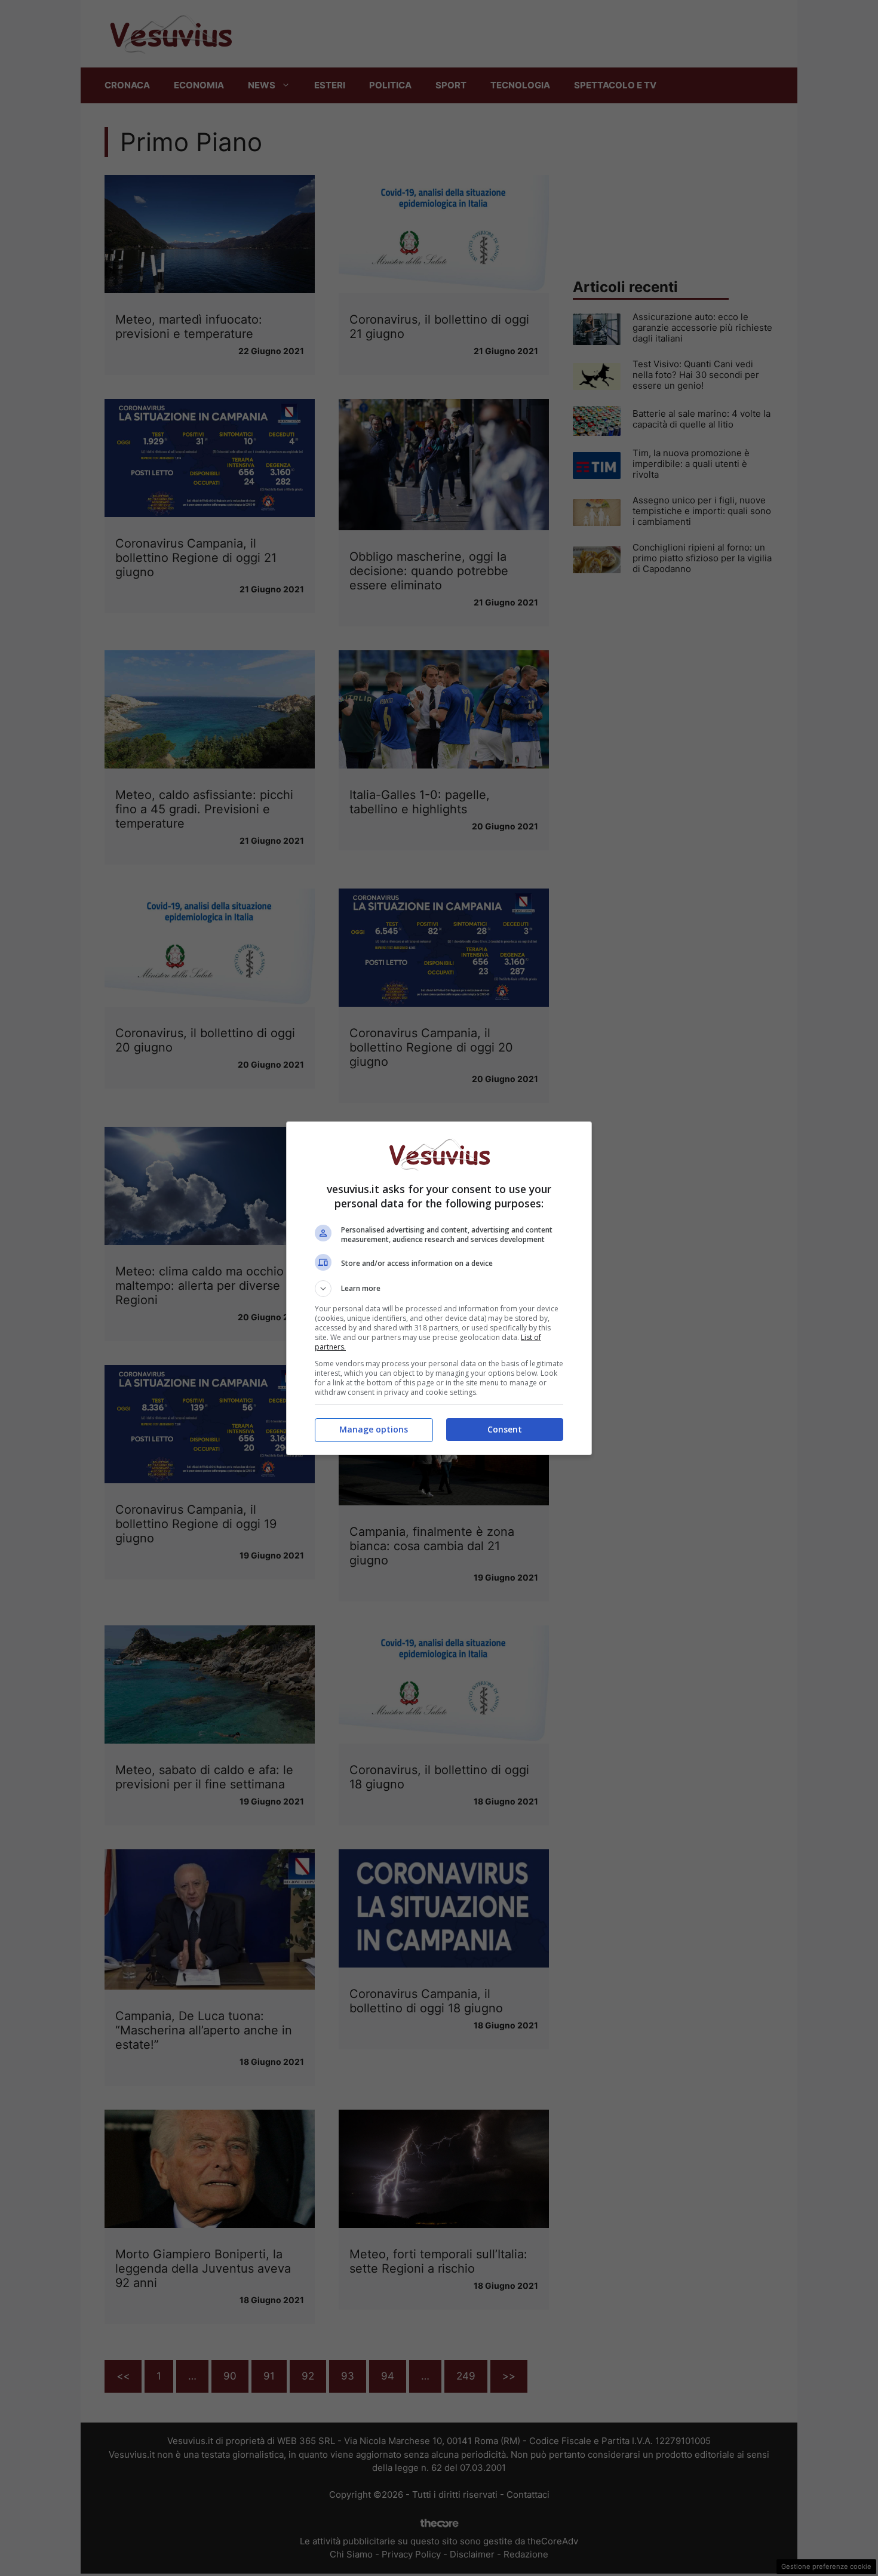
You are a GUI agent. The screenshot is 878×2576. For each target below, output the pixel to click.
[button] (439, 1289)
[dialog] (439, 1288)
